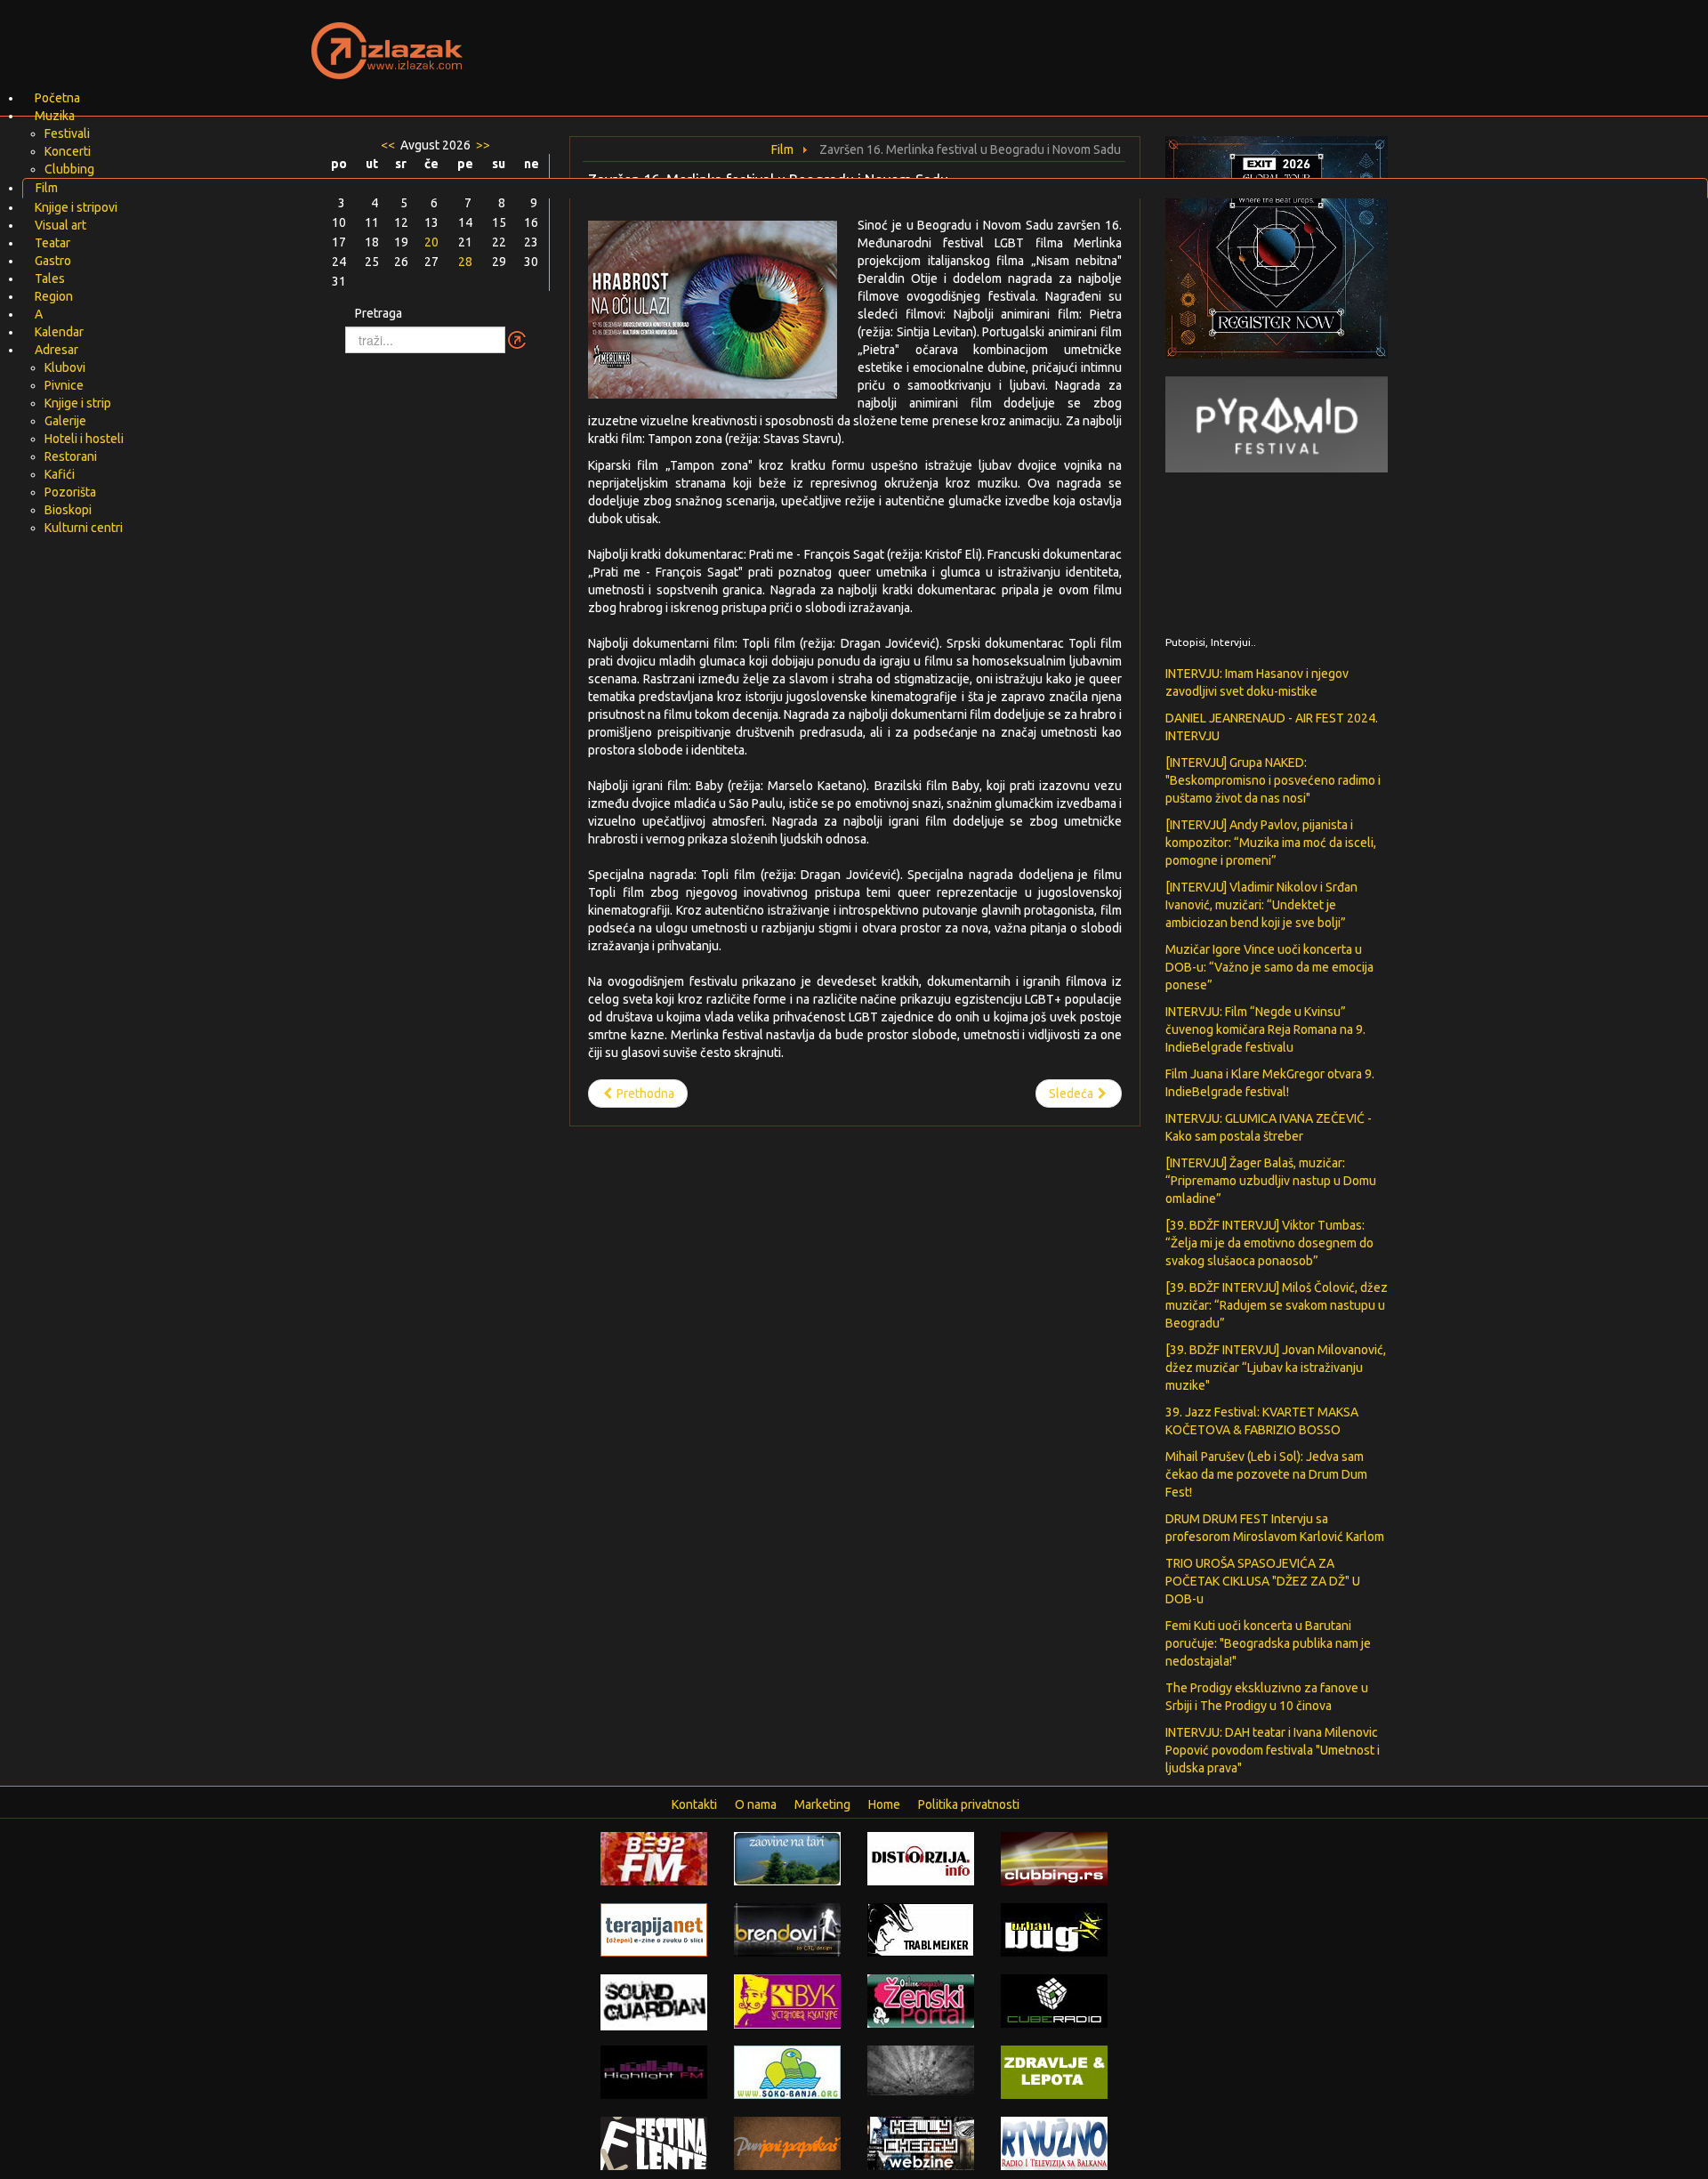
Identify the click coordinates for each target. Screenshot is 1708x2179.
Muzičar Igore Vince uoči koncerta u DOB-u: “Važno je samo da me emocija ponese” (1269, 967)
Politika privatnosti (969, 1804)
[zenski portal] (921, 2000)
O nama (756, 1804)
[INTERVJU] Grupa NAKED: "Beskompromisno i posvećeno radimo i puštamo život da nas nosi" (1273, 780)
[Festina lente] (654, 2143)
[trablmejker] (921, 1929)
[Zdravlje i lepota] (1054, 2071)
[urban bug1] (1054, 1929)
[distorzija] (921, 1858)
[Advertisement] (1064, 40)
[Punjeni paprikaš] (787, 2143)
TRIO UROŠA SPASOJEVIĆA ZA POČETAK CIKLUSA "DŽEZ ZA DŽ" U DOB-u (1263, 1581)
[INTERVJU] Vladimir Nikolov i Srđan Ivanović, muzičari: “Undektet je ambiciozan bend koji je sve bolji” (1261, 905)
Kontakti (694, 1804)
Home (884, 1804)
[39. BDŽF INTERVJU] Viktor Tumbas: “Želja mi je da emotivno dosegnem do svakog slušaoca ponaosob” (1269, 1243)
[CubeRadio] (1054, 2000)
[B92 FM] (654, 1858)
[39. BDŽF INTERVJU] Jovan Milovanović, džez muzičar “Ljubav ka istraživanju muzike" (1276, 1368)
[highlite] (654, 2071)
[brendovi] (787, 1929)
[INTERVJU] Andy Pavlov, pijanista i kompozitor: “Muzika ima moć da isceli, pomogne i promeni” (1271, 843)
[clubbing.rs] (1054, 1858)
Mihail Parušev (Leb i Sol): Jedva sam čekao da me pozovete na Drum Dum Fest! (1266, 1474)
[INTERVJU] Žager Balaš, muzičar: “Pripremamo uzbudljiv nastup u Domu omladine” (1271, 1181)
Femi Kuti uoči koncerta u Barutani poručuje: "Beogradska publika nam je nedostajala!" (1268, 1643)
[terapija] (654, 1929)
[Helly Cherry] (921, 2143)
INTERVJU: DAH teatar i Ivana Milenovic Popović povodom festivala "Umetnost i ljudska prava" (1273, 1750)
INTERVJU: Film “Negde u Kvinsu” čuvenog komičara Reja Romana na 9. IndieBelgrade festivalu (1265, 1029)
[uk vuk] (787, 2000)
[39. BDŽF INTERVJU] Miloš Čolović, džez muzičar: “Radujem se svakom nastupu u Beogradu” (1277, 1305)
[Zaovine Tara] (787, 1858)
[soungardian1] (654, 2001)
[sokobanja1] (787, 2071)
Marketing (822, 1804)
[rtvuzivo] (1054, 2143)
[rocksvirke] (921, 2070)
